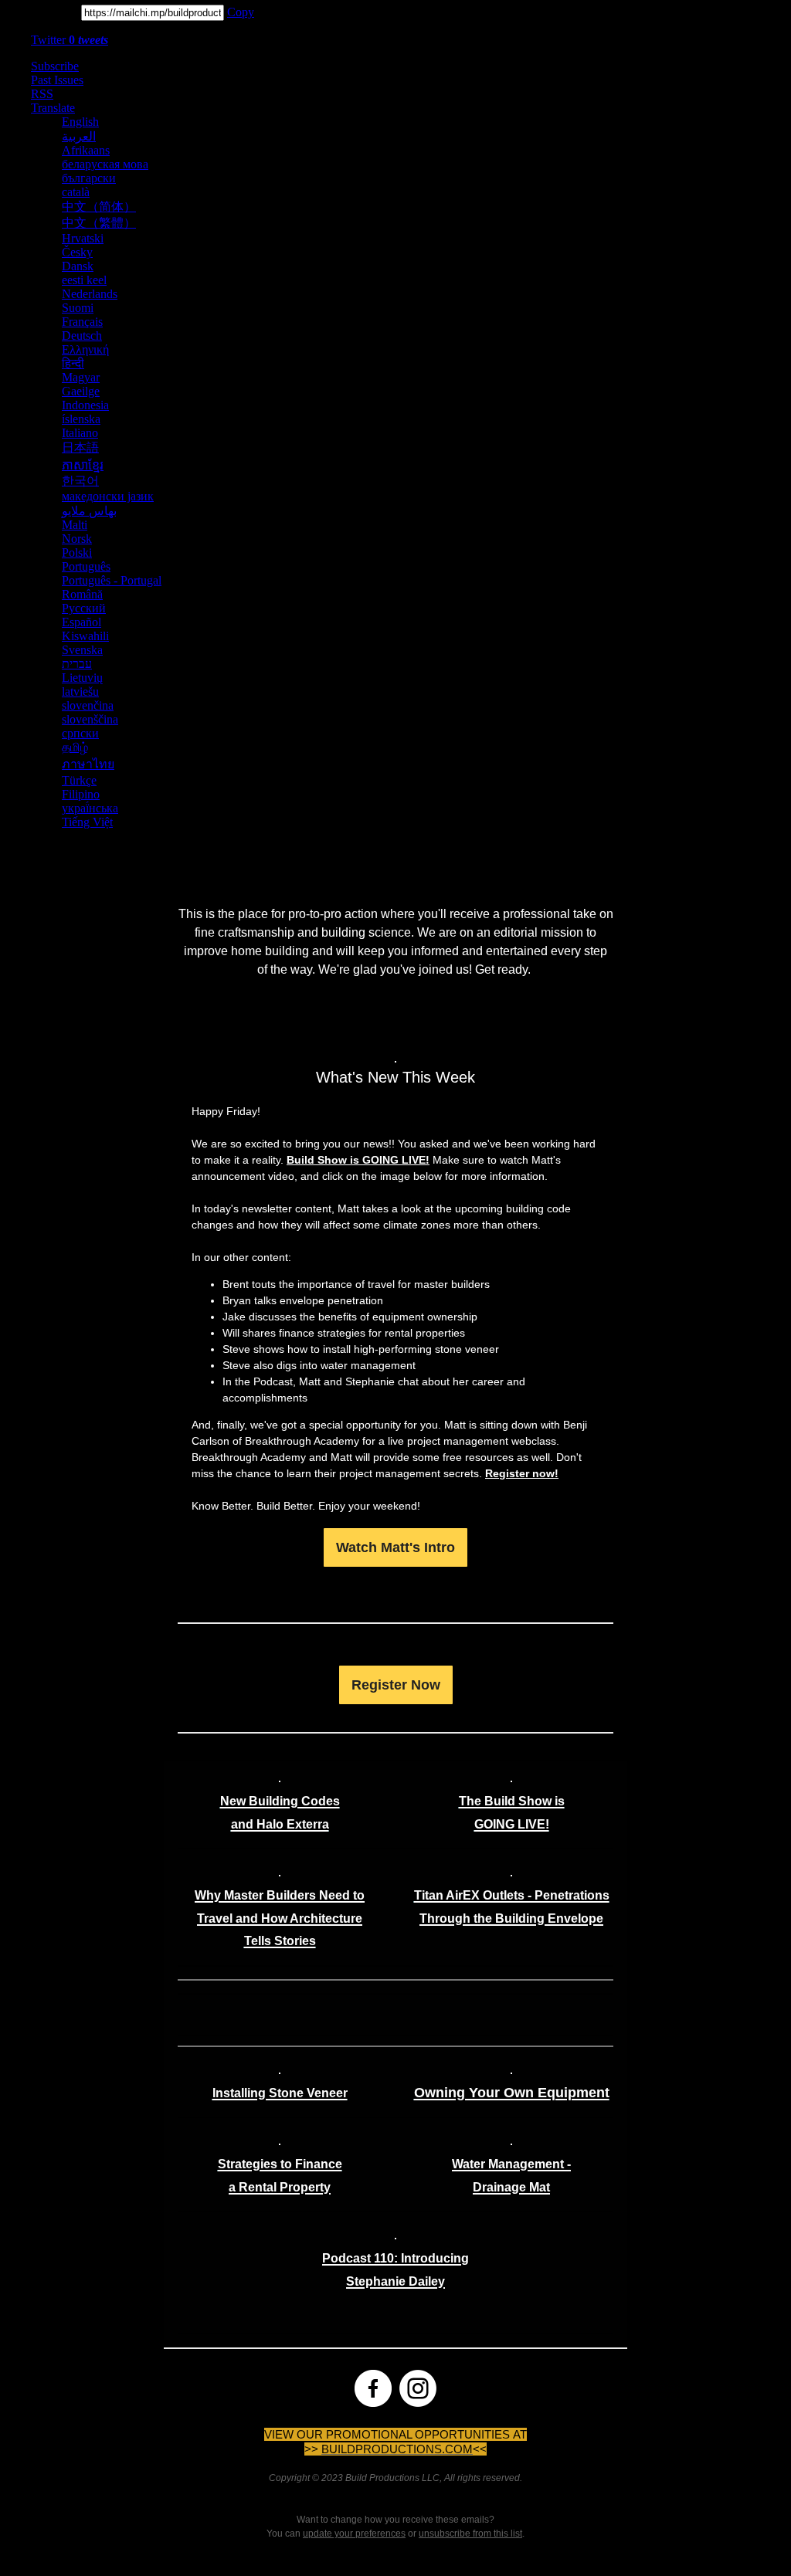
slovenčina (88, 705)
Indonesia (85, 405)
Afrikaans (86, 150)
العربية (79, 136)
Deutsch (82, 336)
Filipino (81, 794)
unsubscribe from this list (470, 2534)
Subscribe (55, 66)
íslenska (81, 419)
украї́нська (90, 808)
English (80, 122)
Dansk (78, 266)
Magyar (81, 377)
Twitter (70, 40)
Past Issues (57, 80)
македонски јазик (108, 496)
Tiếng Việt (87, 822)
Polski (77, 552)
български (89, 178)
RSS (42, 94)
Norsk (77, 539)
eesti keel (84, 280)
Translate (53, 108)
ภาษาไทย (88, 764)
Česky (77, 252)
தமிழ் (75, 747)
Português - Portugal (112, 580)
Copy (241, 12)
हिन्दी (73, 363)
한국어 (80, 481)
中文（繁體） (99, 223)
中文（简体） (99, 207)
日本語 (80, 447)
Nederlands (90, 294)
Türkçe (79, 780)
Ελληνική (85, 349)
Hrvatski (83, 238)
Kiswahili (85, 636)
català (76, 192)
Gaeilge (81, 391)
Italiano (80, 433)
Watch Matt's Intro (395, 1547)
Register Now (396, 1685)
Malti (75, 525)
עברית (77, 664)
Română (82, 594)
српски (80, 733)
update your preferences (354, 2534)
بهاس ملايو (89, 511)
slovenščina (90, 719)
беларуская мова (105, 164)
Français (82, 322)
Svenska (82, 650)
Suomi (78, 308)
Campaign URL (39, 12)
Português (86, 566)
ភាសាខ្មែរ (83, 465)
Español (81, 622)
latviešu (80, 691)
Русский (84, 608)
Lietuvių (82, 678)
